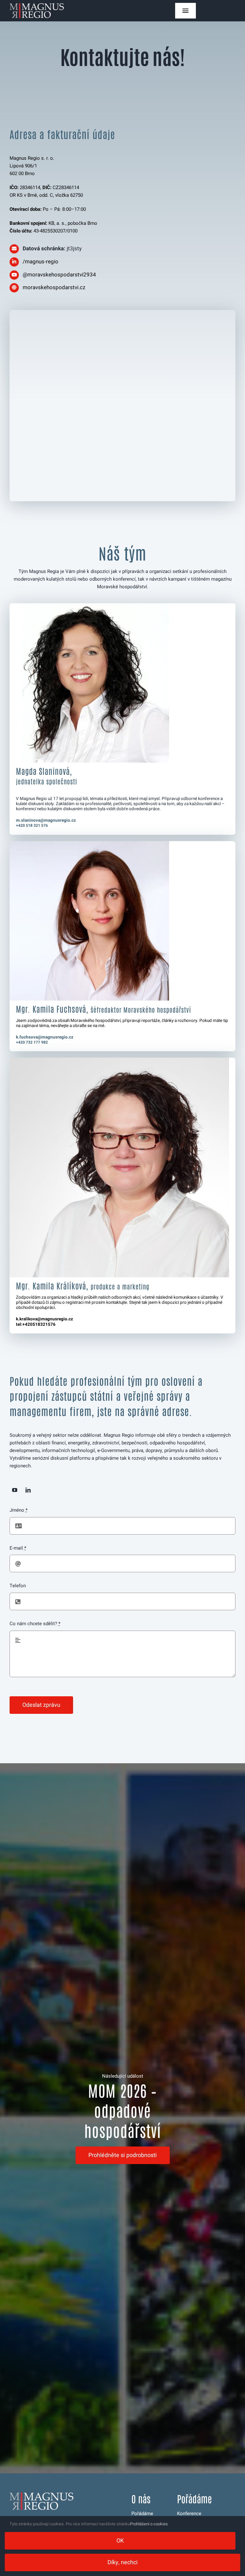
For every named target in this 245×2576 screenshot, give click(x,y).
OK (120, 2541)
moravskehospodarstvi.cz (54, 287)
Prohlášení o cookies (149, 2524)
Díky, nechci (123, 2562)
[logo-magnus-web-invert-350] (37, 5)
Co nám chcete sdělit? (35, 1624)
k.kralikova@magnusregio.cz (45, 1319)
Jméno (19, 1510)
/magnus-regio (41, 262)
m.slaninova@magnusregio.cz (46, 820)
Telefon (18, 1586)
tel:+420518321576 (36, 1325)
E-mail (18, 1548)
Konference (189, 2514)
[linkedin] (28, 1490)
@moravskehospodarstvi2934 (59, 275)
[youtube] (15, 1490)
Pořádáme (142, 2514)
